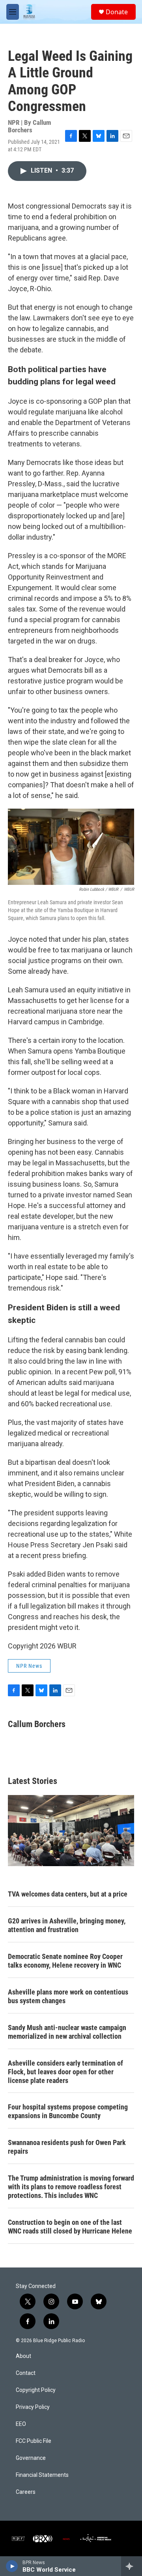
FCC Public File (34, 2441)
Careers (26, 2492)
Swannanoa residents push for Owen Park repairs (67, 2147)
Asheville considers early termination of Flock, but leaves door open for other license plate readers (65, 2072)
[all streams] (132, 2566)
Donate (117, 12)
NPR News (29, 1666)
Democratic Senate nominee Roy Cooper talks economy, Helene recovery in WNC (65, 1961)
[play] (12, 2566)
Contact (26, 2373)
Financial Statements (42, 2475)
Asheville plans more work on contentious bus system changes (68, 1996)
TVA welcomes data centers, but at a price (68, 1894)
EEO (21, 2424)
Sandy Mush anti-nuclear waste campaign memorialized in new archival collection (67, 2032)
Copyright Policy (36, 2390)
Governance (31, 2458)
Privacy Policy (33, 2407)
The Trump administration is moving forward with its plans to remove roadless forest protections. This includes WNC (71, 2187)
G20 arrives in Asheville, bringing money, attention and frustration (67, 1925)
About (23, 2356)
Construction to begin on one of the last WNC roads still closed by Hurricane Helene (70, 2227)
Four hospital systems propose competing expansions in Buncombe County (68, 2111)
